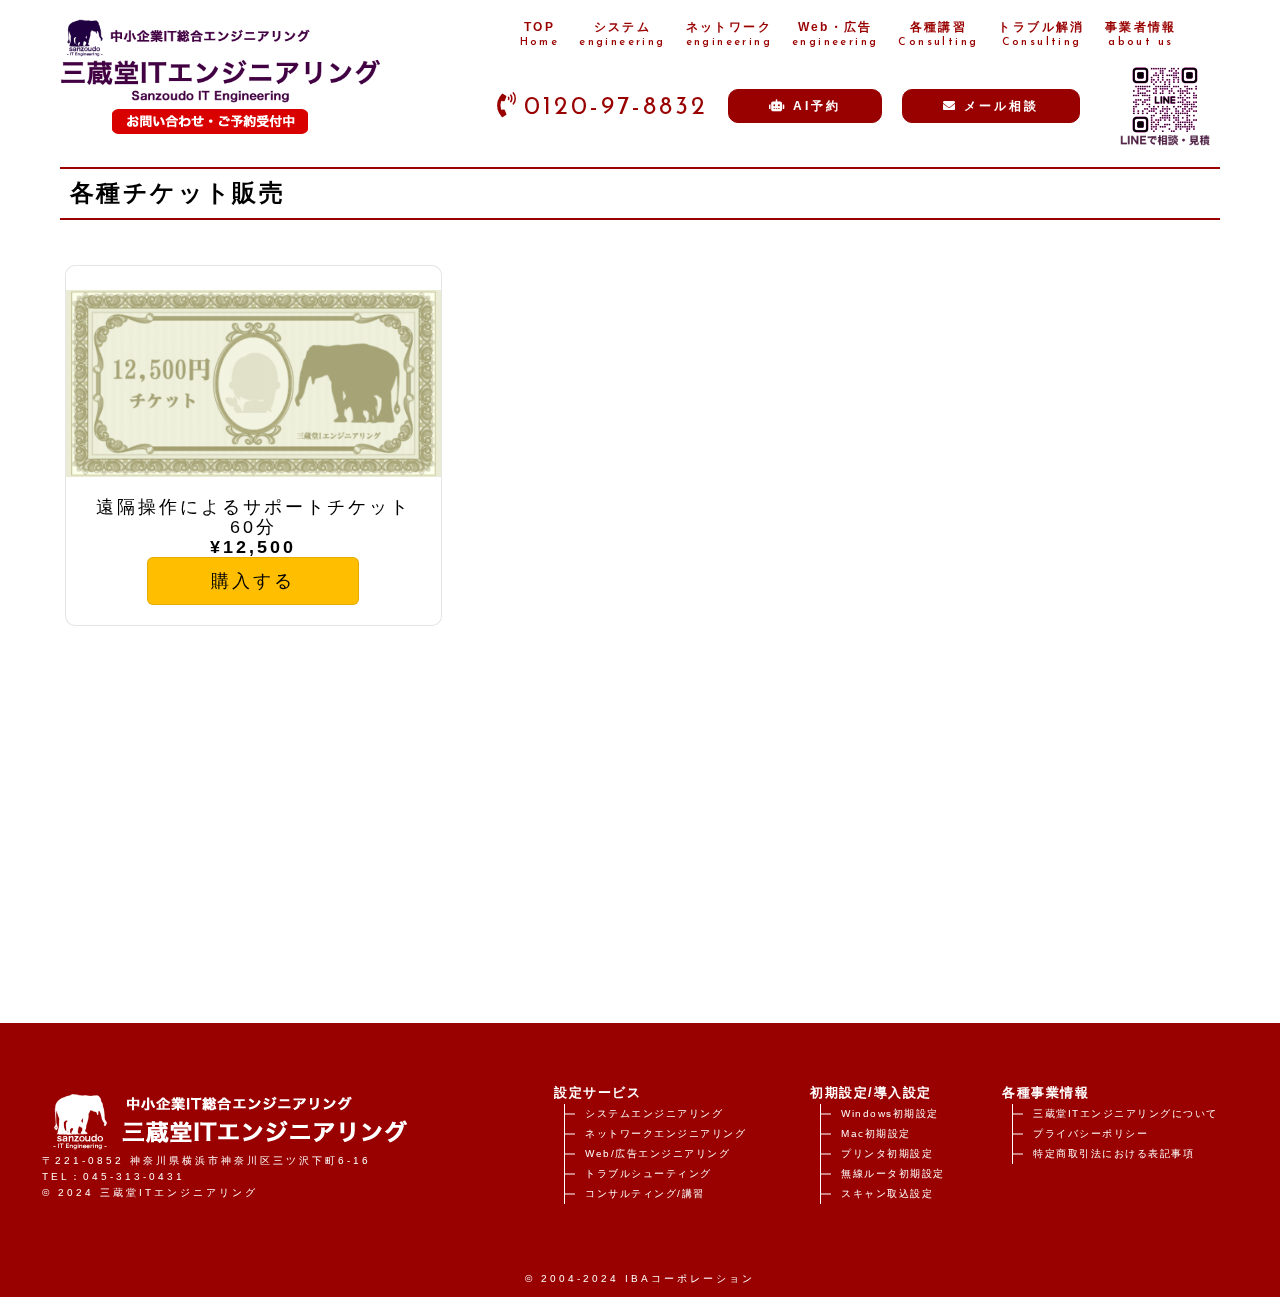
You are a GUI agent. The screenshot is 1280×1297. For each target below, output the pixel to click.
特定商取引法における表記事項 (1113, 1153)
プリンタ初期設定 (887, 1153)
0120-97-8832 (616, 107)
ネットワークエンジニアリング (665, 1133)
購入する (253, 581)
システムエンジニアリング (654, 1113)
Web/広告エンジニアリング (657, 1153)
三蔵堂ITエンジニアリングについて (1125, 1113)
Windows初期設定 (890, 1113)
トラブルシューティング (648, 1173)
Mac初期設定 (876, 1133)
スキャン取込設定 (887, 1193)
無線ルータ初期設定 (893, 1173)
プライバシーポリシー (1090, 1133)
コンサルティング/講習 (645, 1193)
